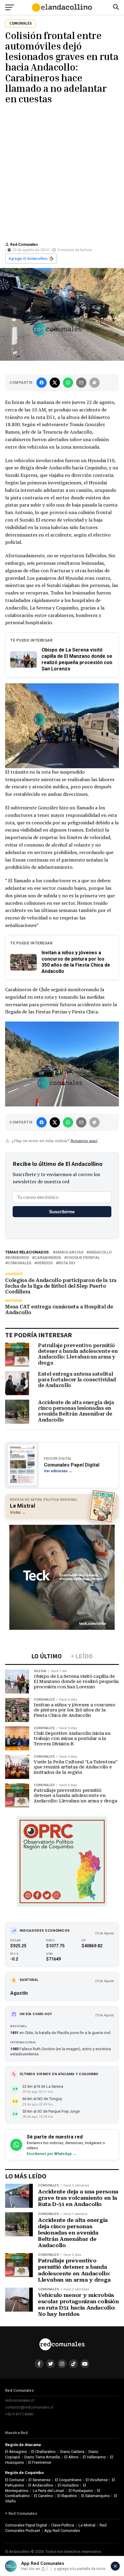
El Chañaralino (43, 2452)
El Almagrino (16, 2452)
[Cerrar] (115, 2566)
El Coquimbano (68, 2480)
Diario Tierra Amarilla (42, 2457)
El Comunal (15, 2480)
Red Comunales (24, 245)
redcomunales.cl (20, 2400)
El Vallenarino (94, 2457)
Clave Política (63, 2525)
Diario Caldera (72, 2452)
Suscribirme (62, 1212)
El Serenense (40, 2480)
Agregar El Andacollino (28, 259)
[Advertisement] (62, 172)
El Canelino (43, 2496)
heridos (45, 1263)
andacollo (100, 1252)
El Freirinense (40, 2462)
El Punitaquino (81, 2491)
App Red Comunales (62, 2531)
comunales (19, 1263)
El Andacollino (41, 2485)
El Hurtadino (68, 2485)
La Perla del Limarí (48, 2491)
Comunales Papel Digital (26, 2525)
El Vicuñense (97, 2480)
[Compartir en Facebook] (42, 383)
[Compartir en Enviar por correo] (81, 383)
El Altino (71, 2457)
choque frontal (83, 1258)
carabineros (48, 1258)
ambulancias (69, 1252)
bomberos (18, 1258)
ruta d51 (67, 1263)
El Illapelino (67, 2496)
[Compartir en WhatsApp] (68, 383)
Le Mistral (87, 2525)
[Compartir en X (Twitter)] (55, 383)
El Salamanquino (96, 2496)
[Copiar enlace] (95, 383)
